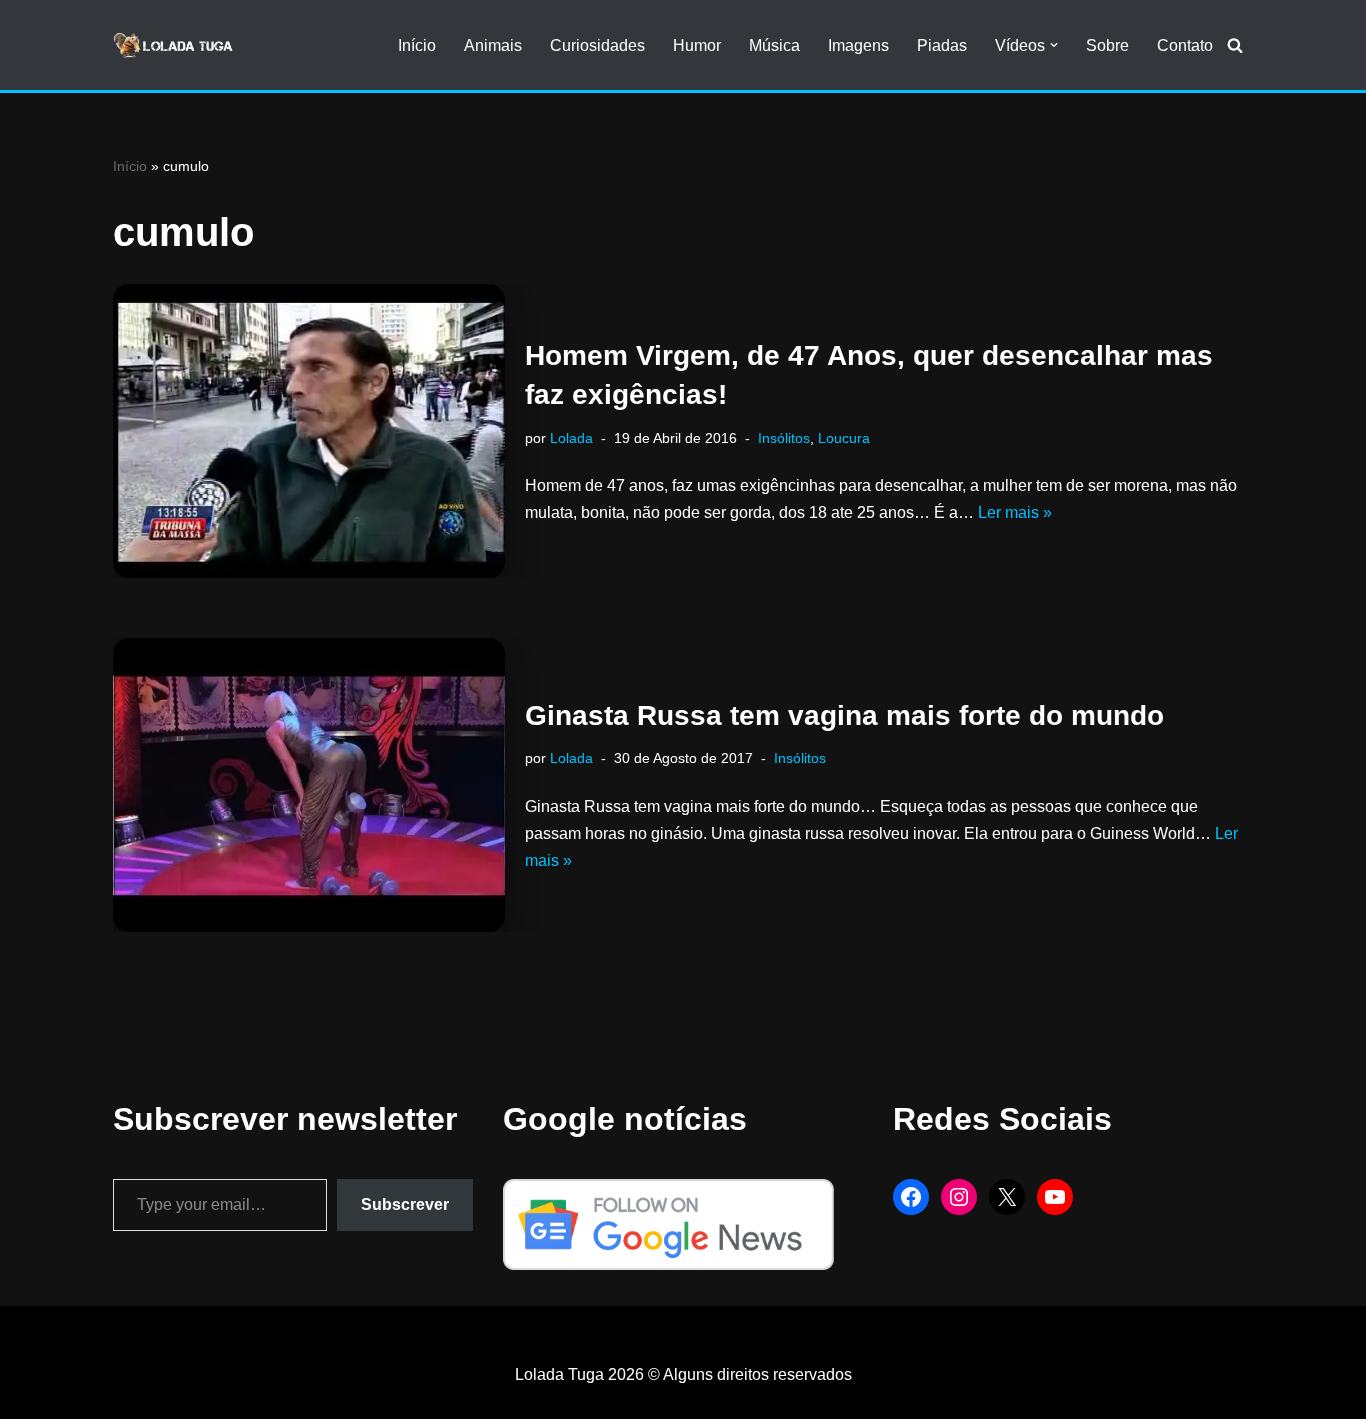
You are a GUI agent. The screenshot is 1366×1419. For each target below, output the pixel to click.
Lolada (571, 438)
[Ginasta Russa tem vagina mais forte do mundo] (309, 785)
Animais (493, 45)
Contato (1185, 45)
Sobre (1107, 45)
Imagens (858, 45)
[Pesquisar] (1235, 45)
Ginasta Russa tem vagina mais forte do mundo (844, 715)
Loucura (844, 438)
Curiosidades (597, 45)
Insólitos (784, 438)
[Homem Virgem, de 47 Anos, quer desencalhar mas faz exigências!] (309, 431)
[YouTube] (1055, 1197)
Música (774, 45)
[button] (1054, 45)
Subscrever (405, 1204)
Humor (697, 45)
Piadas (942, 45)
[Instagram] (959, 1197)
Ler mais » (1015, 512)
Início (417, 45)
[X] (1007, 1197)
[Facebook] (911, 1197)
